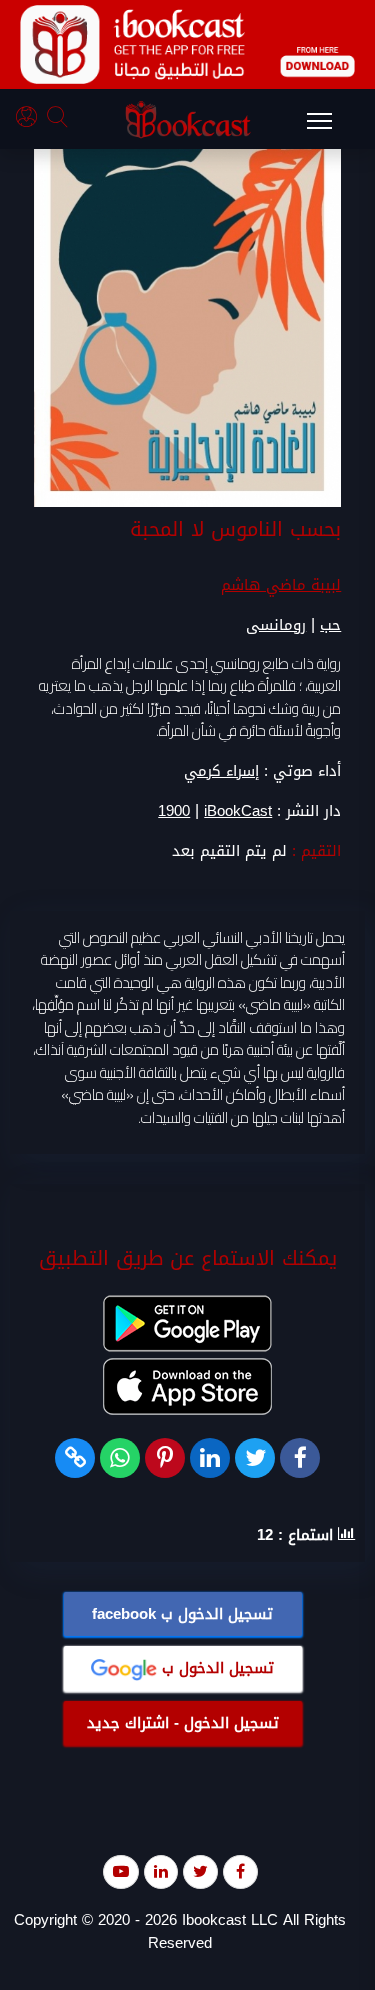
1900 (174, 811)
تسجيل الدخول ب (182, 1614)
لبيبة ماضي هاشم (281, 585)
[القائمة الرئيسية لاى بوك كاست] (329, 127)
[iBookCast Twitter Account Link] (200, 1871)
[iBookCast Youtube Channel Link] (121, 1871)
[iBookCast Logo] (188, 119)
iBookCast (238, 811)
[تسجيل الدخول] (31, 119)
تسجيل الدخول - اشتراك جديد (183, 1723)
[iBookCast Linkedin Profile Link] (161, 1871)
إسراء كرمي (221, 771)
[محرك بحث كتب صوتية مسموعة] (60, 119)
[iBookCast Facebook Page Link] (240, 1871)
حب (330, 625)
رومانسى (276, 625)
